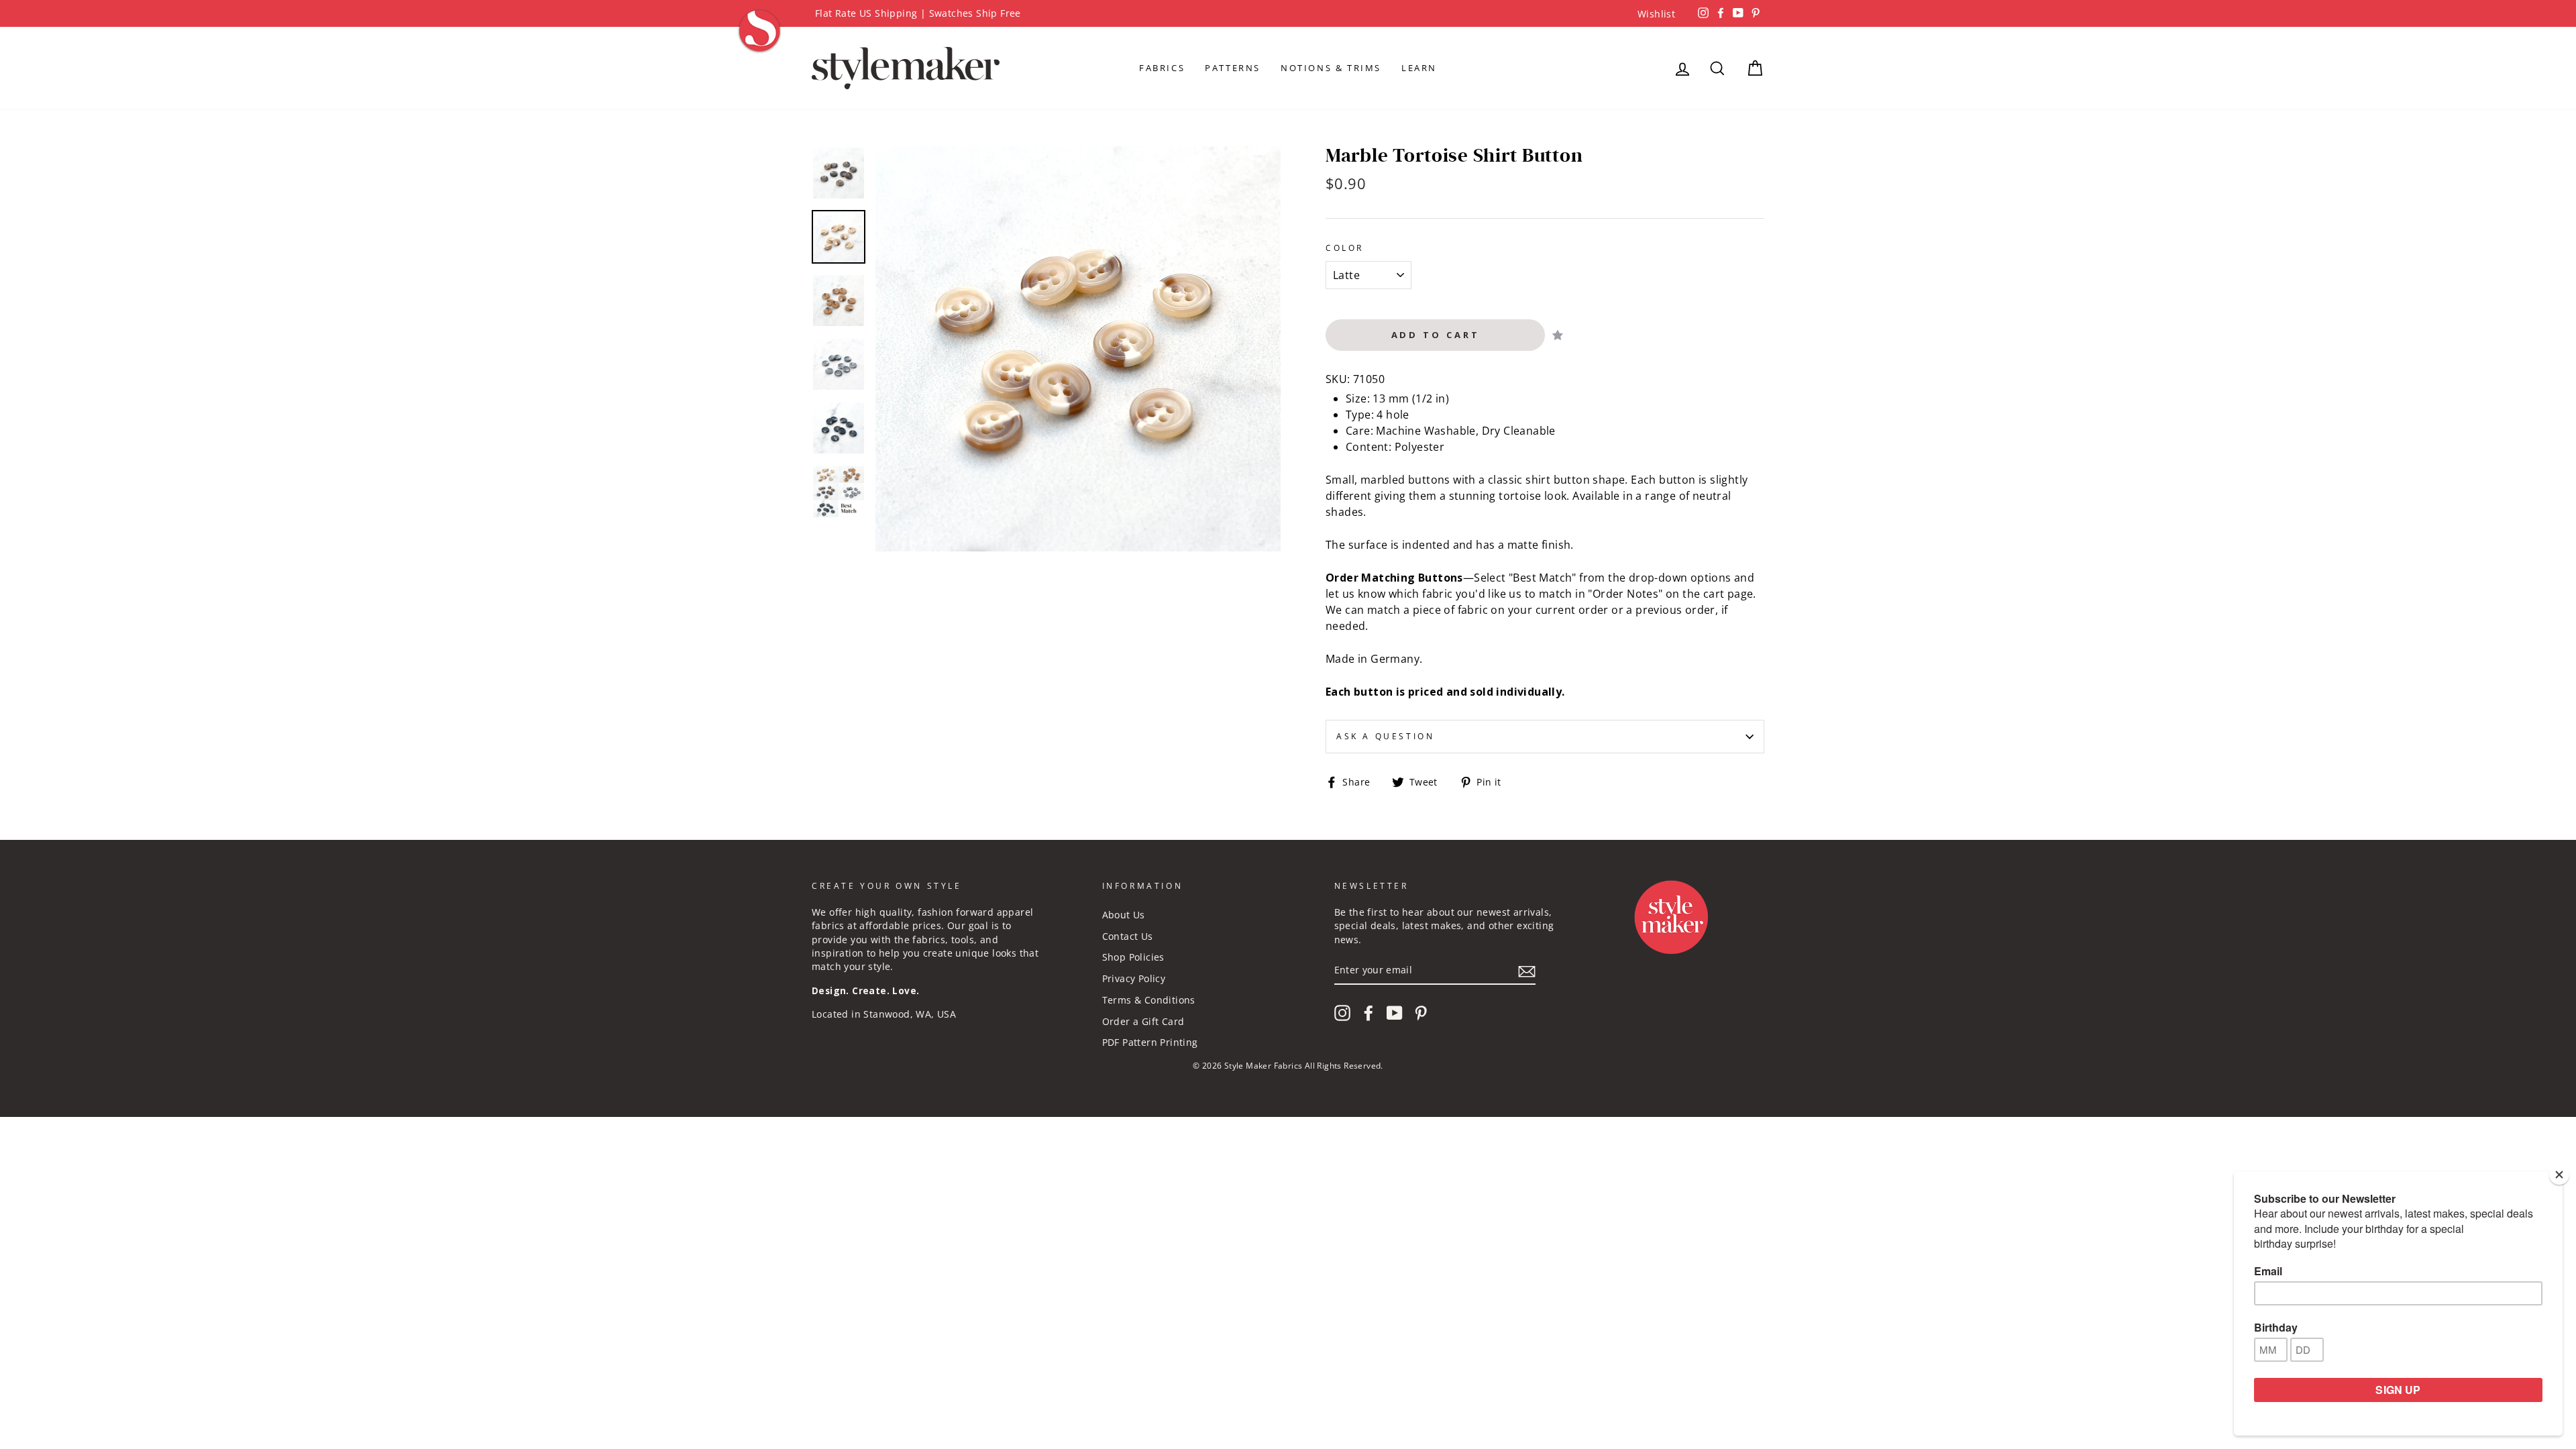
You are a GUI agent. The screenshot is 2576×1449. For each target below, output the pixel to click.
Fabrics (1162, 68)
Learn (1419, 68)
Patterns (1233, 68)
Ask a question (1385, 736)
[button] (1558, 335)
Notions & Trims (1331, 68)
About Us (1124, 915)
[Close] (2559, 1175)
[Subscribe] (1527, 971)
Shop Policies (1133, 957)
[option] (1288, 13)
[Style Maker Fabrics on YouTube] (1395, 1013)
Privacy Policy (1134, 978)
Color (1345, 248)
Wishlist (1656, 14)
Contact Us (1128, 936)
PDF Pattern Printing (1150, 1042)
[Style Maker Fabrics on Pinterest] (1421, 1013)
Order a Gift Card (1143, 1021)
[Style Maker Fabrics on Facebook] (1368, 1013)
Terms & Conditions (1149, 1000)
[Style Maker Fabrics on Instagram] (1342, 1013)
